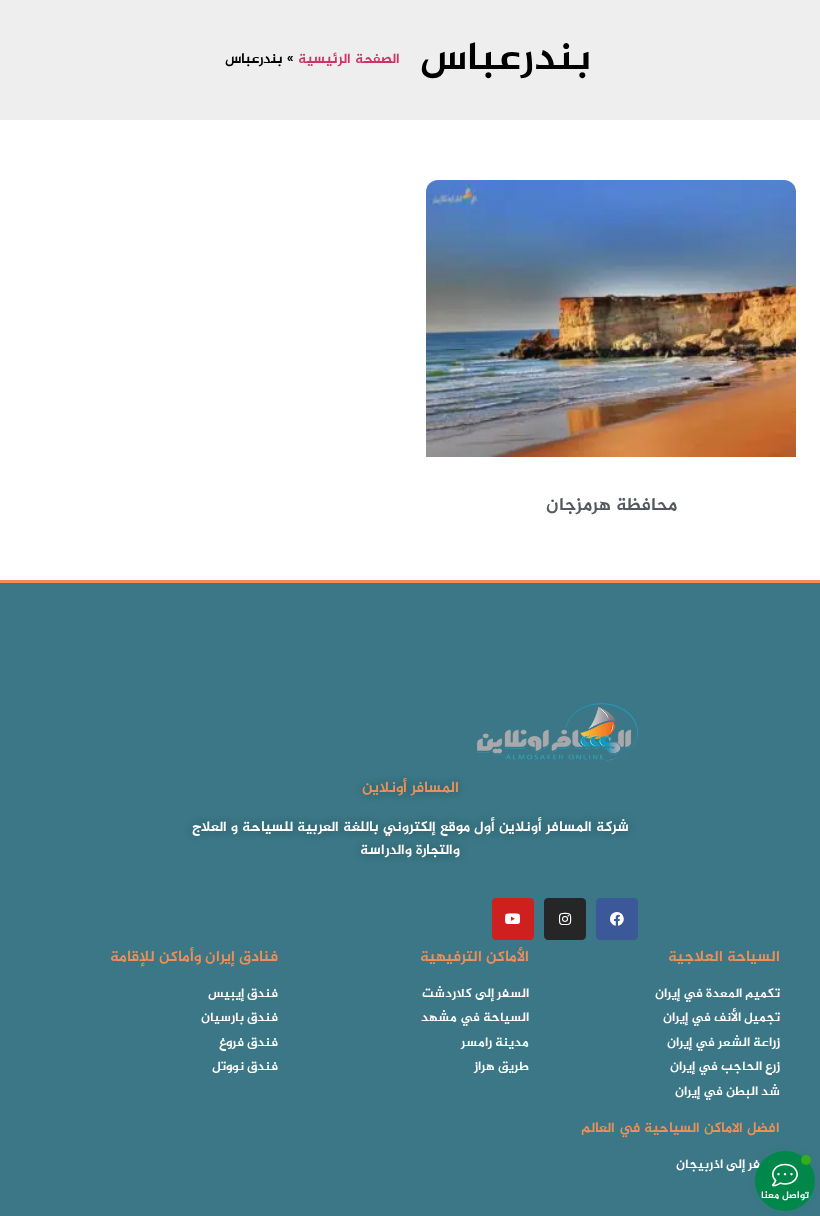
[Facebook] (617, 919)
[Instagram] (565, 919)
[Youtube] (513, 919)
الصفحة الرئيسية (349, 60)
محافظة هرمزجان (611, 506)
